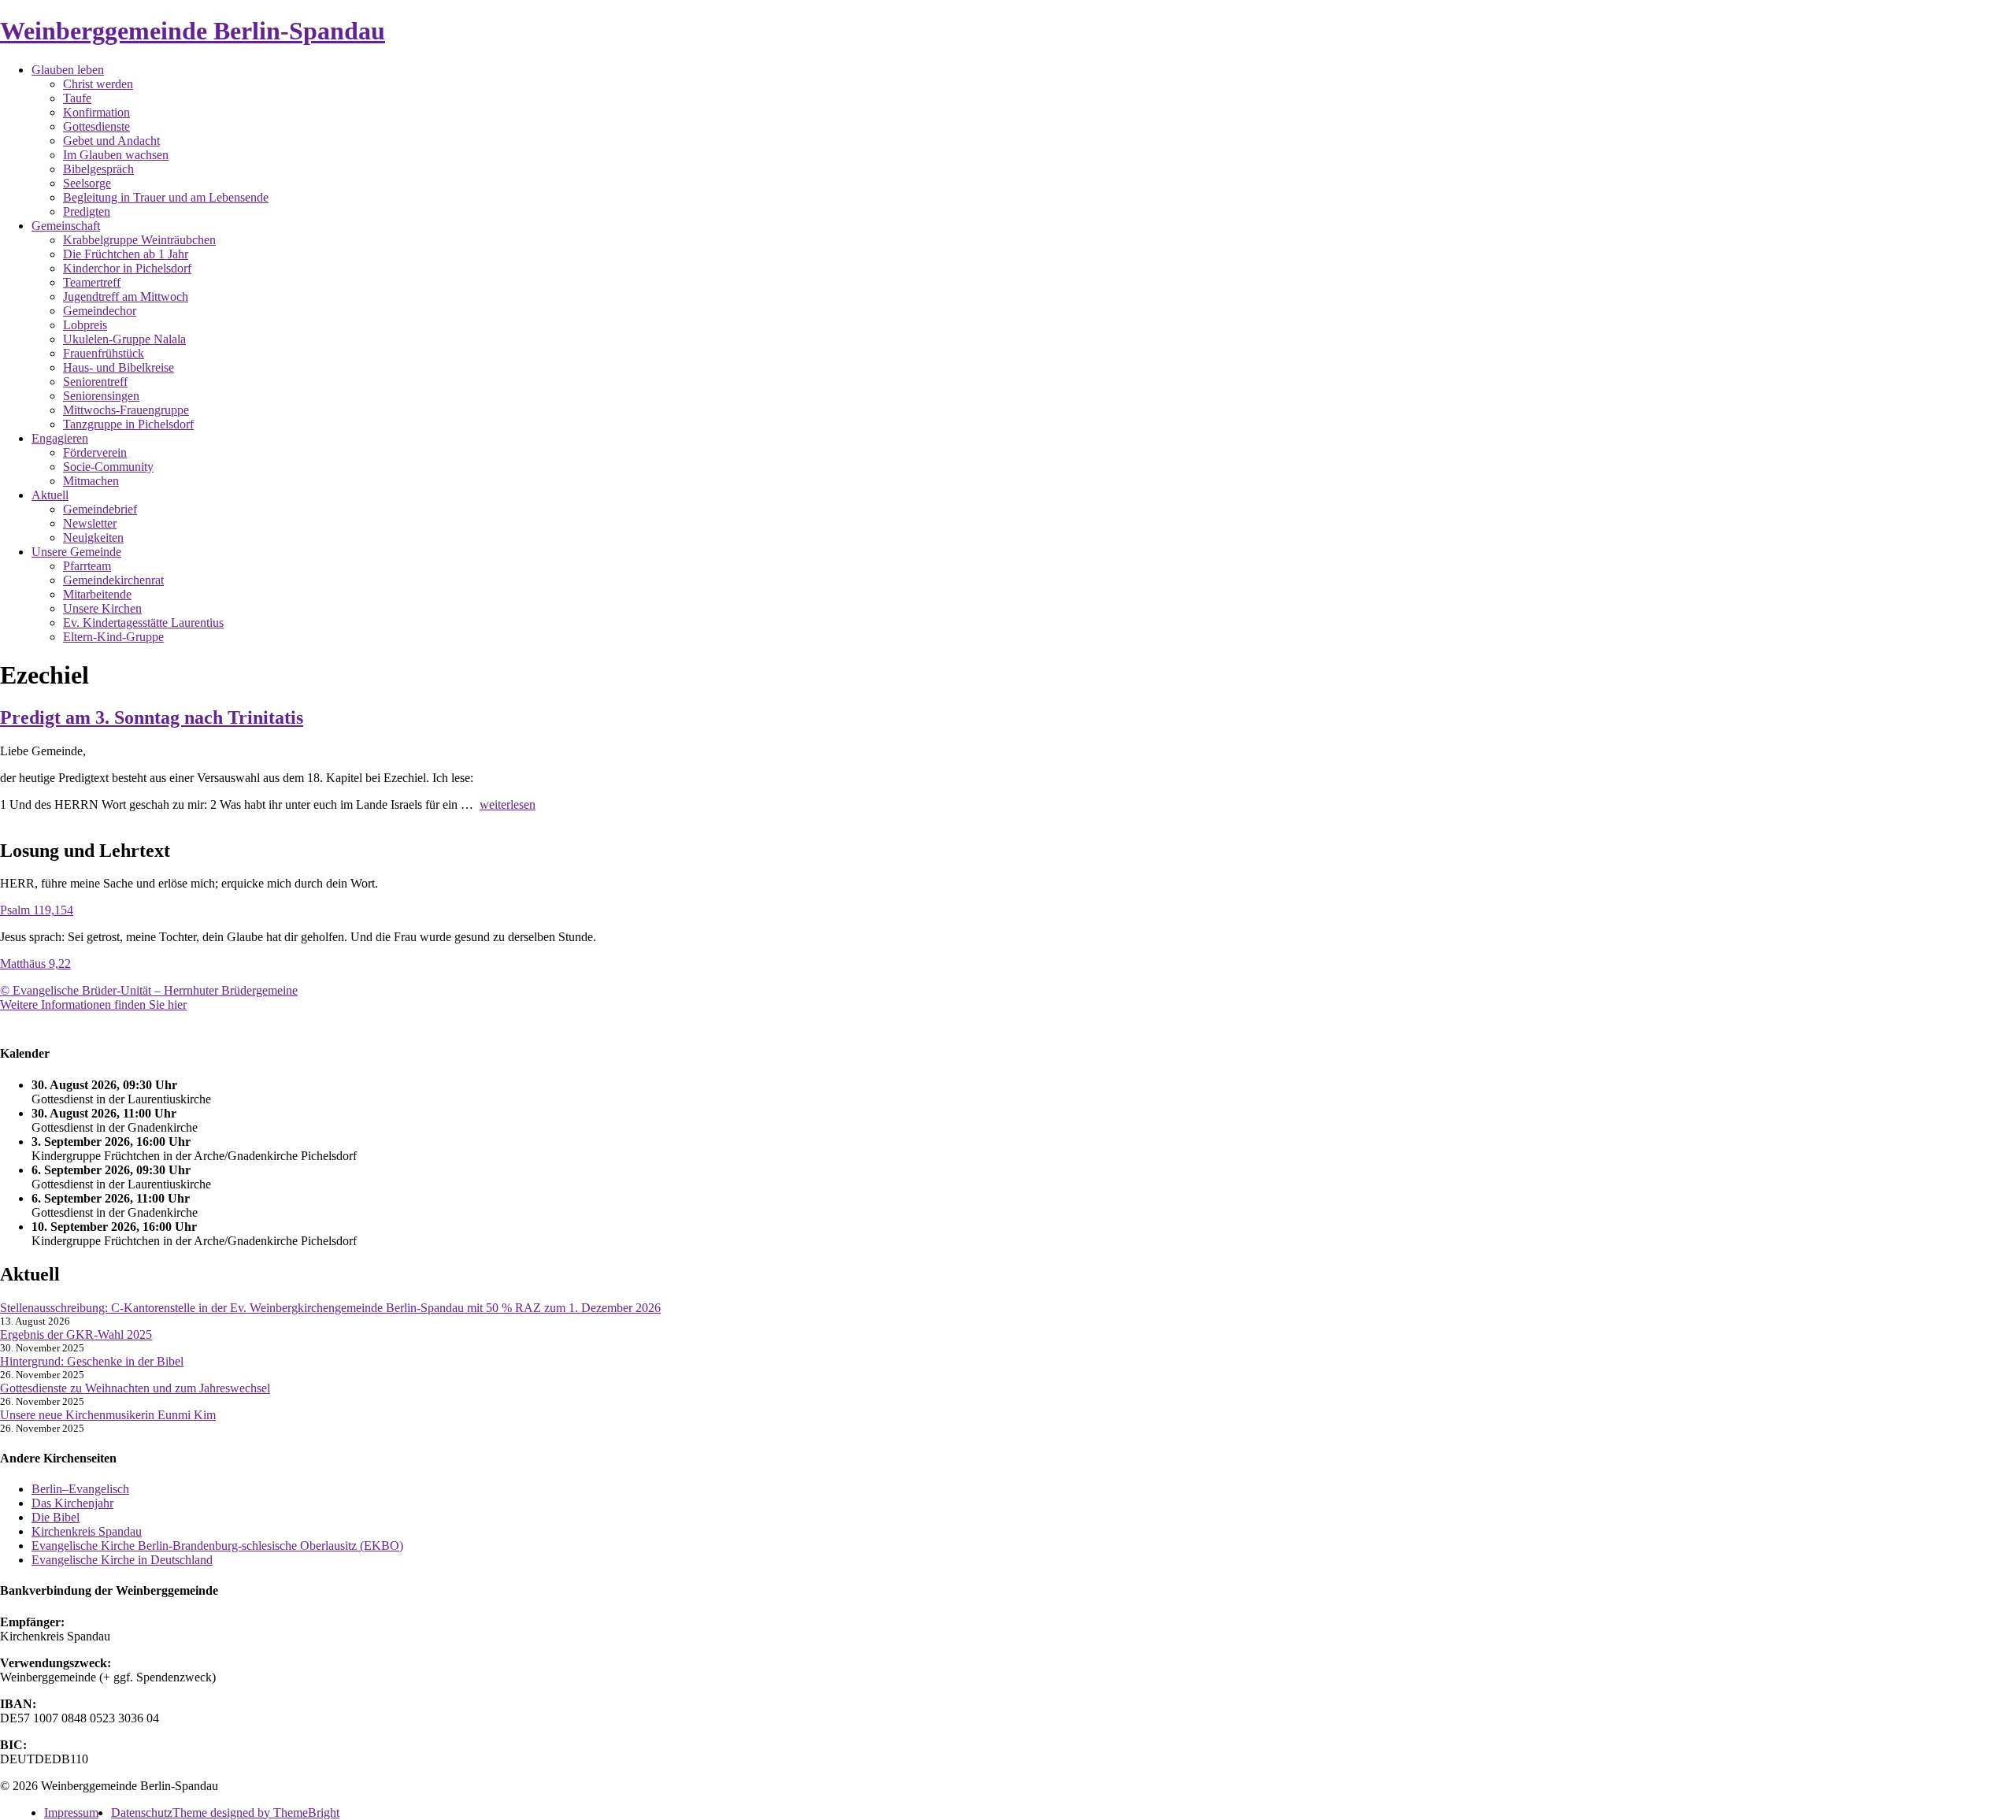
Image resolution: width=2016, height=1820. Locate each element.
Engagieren (60, 438)
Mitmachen (91, 481)
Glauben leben (68, 70)
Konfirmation (96, 112)
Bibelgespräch (98, 169)
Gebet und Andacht (111, 141)
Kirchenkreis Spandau (87, 1531)
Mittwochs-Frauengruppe (126, 410)
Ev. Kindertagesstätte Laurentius (143, 623)
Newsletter (90, 523)
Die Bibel (56, 1517)
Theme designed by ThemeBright (256, 1813)
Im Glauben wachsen (116, 155)
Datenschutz (142, 1813)
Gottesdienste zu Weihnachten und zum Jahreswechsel (135, 1388)
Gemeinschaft (66, 226)
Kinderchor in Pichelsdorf (127, 268)
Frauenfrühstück (104, 353)
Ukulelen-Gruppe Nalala (124, 339)
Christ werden (98, 84)
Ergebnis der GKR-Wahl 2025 (76, 1334)
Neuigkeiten (93, 537)
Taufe (77, 98)
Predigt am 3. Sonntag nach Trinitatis (152, 717)
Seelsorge (87, 183)
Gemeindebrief (100, 509)
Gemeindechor (100, 311)
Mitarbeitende (97, 594)
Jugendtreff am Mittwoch (126, 297)
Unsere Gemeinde (76, 552)
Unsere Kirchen (102, 608)
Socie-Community (108, 467)
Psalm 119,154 (37, 910)
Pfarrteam (87, 566)
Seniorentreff (95, 382)
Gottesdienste (96, 126)
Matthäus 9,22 (35, 964)
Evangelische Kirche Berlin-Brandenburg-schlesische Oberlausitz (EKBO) (217, 1546)
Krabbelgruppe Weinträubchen (139, 240)
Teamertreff (92, 282)
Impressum (71, 1813)
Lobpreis (85, 325)
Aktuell (50, 495)
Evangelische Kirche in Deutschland (122, 1560)
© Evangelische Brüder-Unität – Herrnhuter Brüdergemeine (149, 990)
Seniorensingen (101, 396)
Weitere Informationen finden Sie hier (93, 1005)
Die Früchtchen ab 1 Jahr (126, 254)
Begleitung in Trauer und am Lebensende (166, 197)
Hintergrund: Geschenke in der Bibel (92, 1361)
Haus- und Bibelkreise (119, 367)
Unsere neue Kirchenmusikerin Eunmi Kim (108, 1415)
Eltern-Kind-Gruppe (113, 637)
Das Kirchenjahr (72, 1503)
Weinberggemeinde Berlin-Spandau (193, 31)
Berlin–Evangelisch (80, 1489)
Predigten (87, 211)
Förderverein (95, 452)
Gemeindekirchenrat (113, 580)
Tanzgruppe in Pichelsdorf (128, 424)
